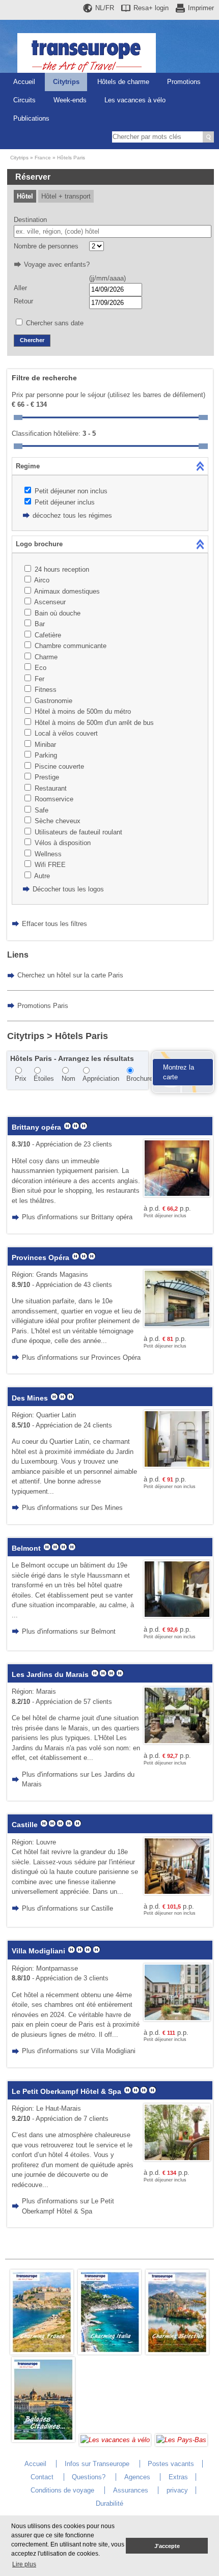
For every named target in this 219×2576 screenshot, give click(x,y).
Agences (137, 2477)
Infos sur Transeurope (97, 2464)
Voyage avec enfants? (57, 264)
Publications (31, 118)
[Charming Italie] (109, 2352)
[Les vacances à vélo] (115, 2440)
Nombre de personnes (46, 246)
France (43, 158)
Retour (23, 301)
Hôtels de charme (123, 82)
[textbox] (113, 232)
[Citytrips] (43, 2440)
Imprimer (201, 8)
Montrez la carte (179, 1072)
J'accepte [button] (167, 2546)
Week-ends (70, 100)
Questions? (89, 2477)
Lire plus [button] (24, 2564)
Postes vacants (171, 2464)
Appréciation (101, 1079)
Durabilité (109, 2503)
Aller (20, 288)
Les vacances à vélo (135, 100)
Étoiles (44, 1079)
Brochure (140, 1079)
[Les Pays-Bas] (181, 2440)
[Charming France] (42, 2352)
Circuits (24, 100)
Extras (178, 2477)
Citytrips (66, 82)
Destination (30, 220)
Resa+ (151, 8)
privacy (177, 2490)
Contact (42, 2477)
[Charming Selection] (177, 2352)
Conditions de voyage (62, 2490)
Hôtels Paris (71, 158)
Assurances (131, 2490)
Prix (21, 1079)
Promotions (184, 82)
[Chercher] (208, 137)
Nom (69, 1079)
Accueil (24, 82)
